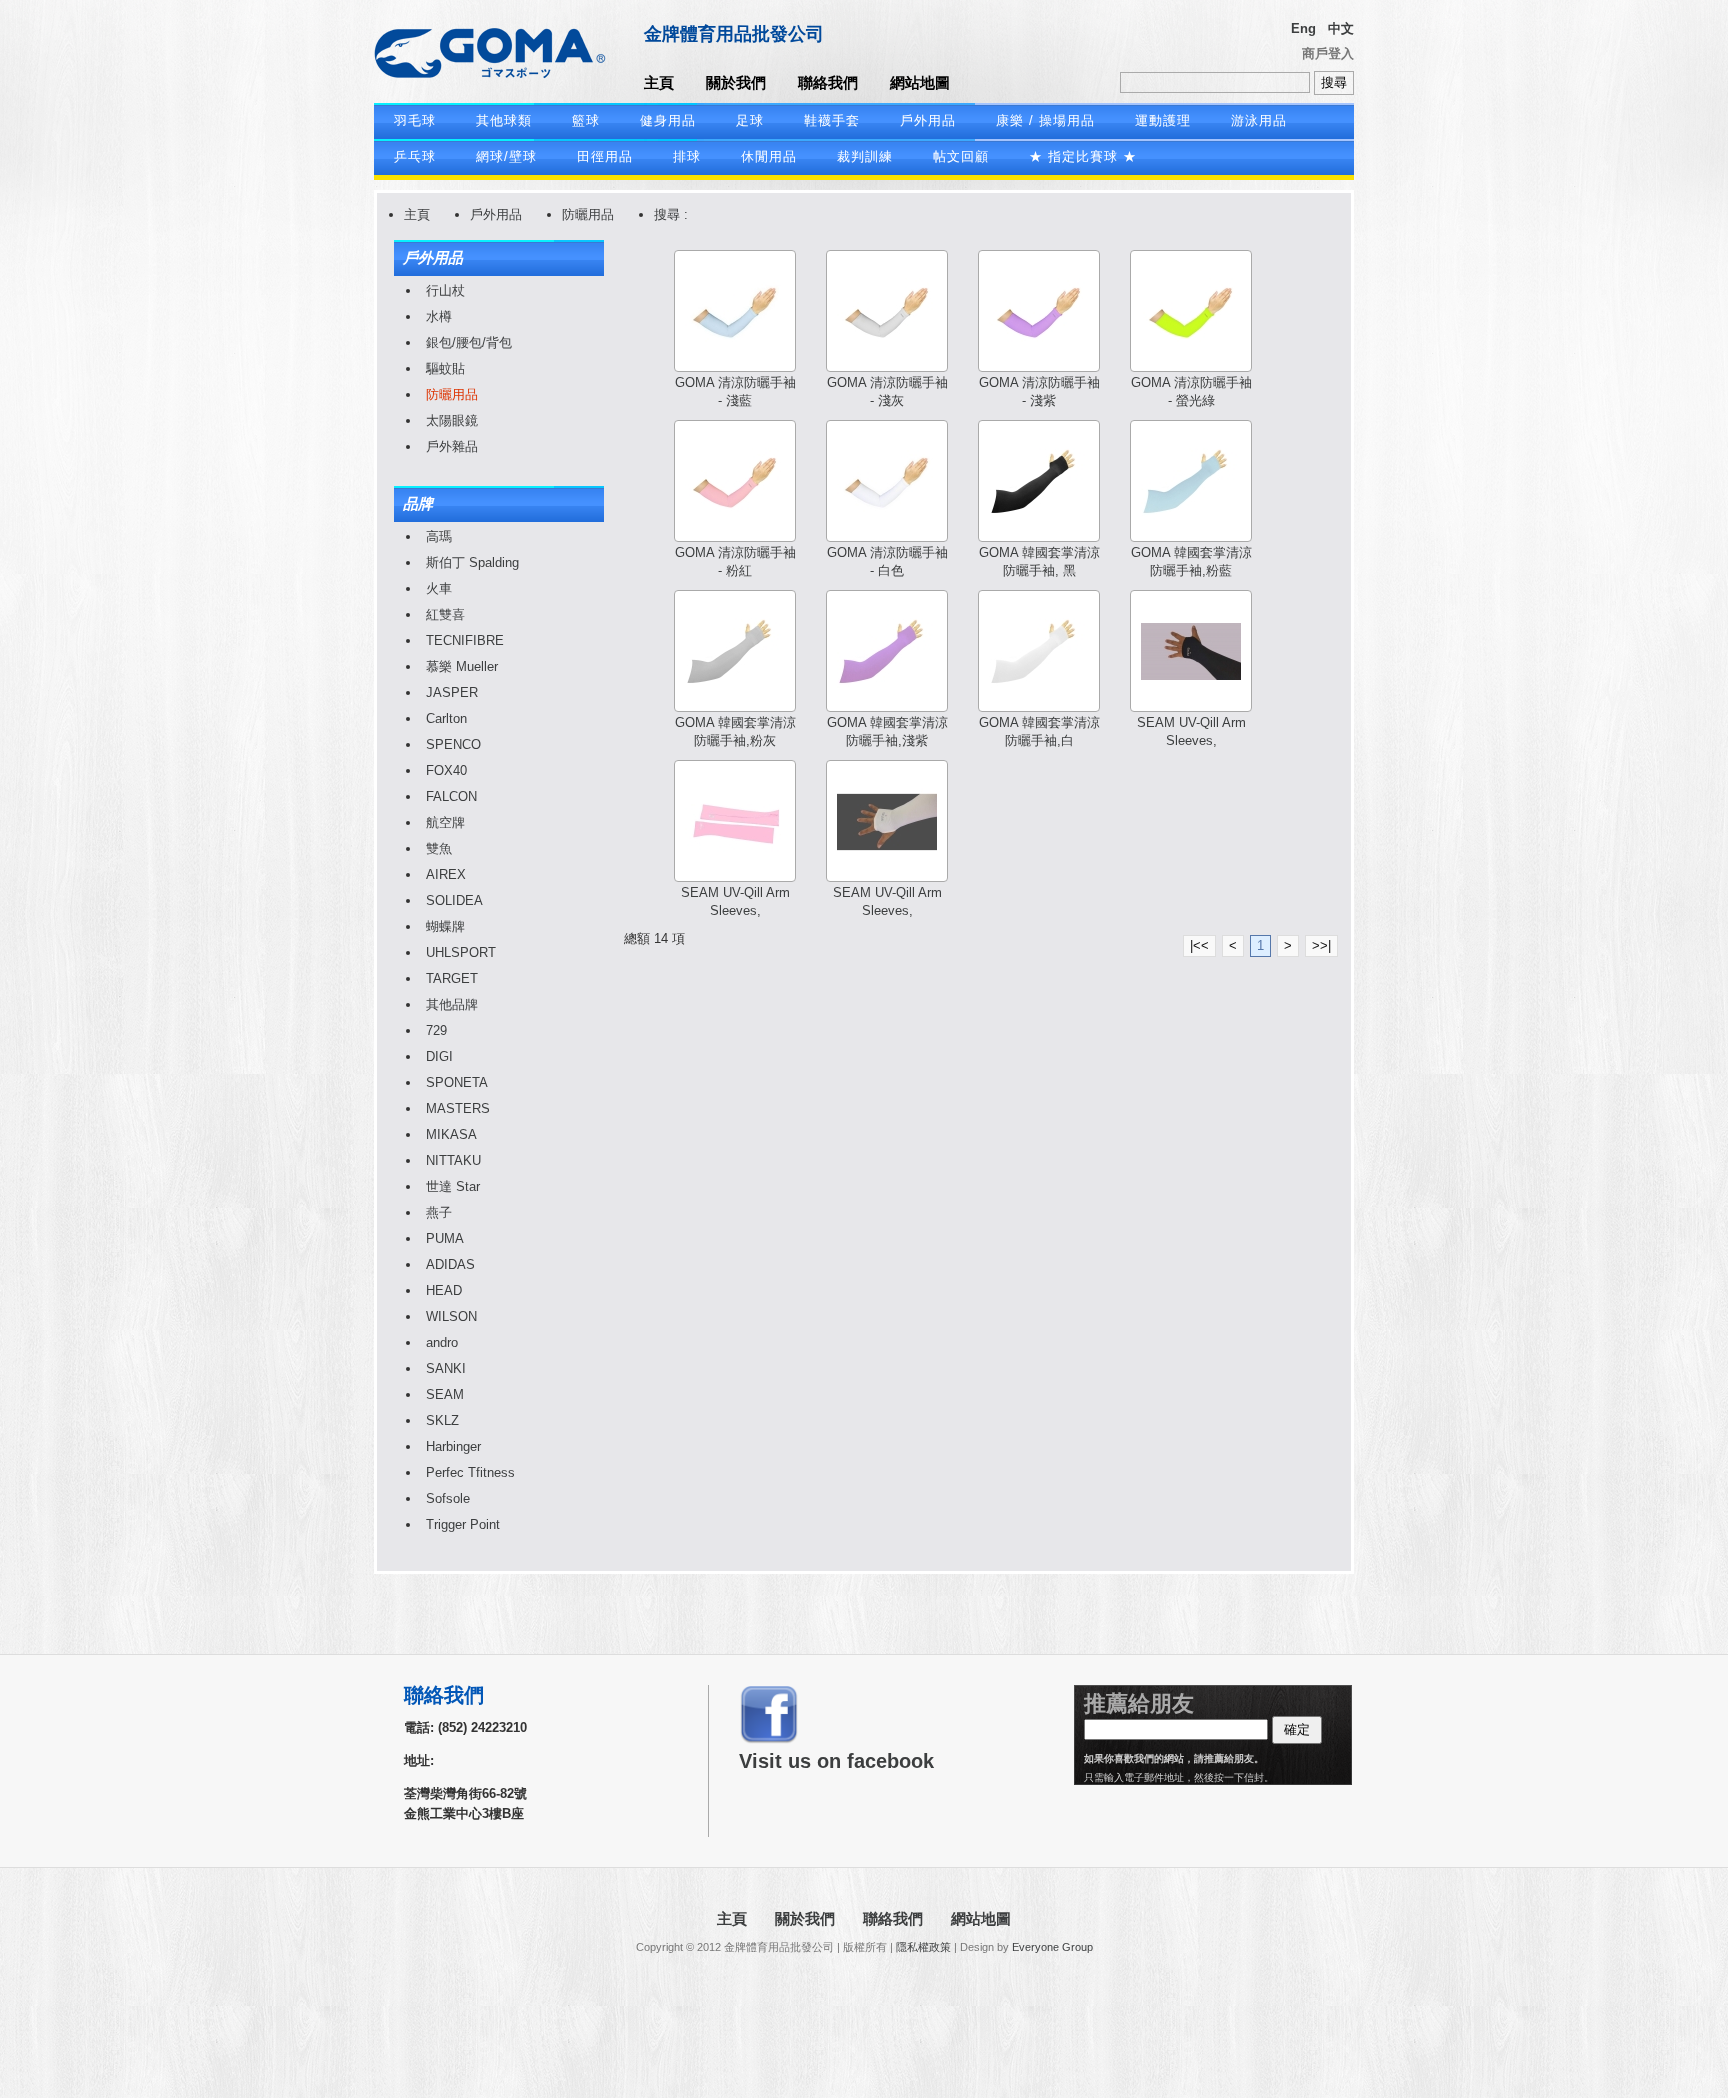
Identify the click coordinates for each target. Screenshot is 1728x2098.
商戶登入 (1328, 53)
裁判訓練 (865, 156)
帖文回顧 (961, 156)
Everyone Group (1052, 1947)
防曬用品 (588, 214)
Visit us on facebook (836, 1761)
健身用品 (668, 120)
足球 (750, 120)
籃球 (586, 120)
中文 (1341, 28)
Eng (1303, 28)
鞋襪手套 (832, 120)
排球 (687, 156)
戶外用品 (928, 120)
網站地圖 (920, 82)
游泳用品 (1259, 120)
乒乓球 (415, 156)
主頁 (659, 82)
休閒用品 (769, 156)
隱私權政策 (923, 1947)
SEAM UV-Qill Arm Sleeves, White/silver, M (887, 910)
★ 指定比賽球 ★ (1083, 156)
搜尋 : (671, 214)
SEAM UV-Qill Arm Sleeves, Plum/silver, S (735, 910)
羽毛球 (415, 120)
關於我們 (736, 82)
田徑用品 (605, 156)
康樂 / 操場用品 (1045, 120)
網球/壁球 (506, 156)
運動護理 (1163, 120)
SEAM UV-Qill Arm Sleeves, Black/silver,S (1191, 740)
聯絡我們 (828, 82)
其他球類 (504, 120)
